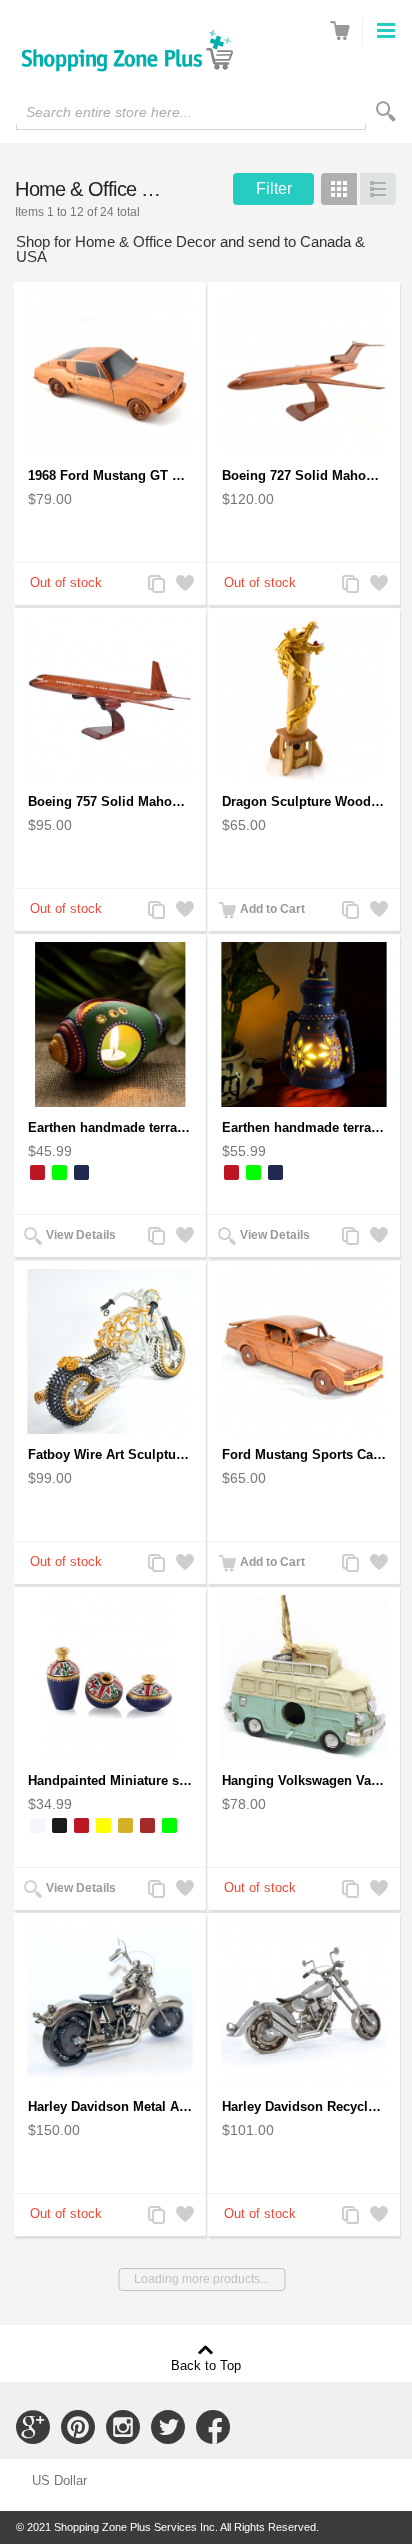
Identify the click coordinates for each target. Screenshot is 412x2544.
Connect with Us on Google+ (33, 2427)
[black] (59, 1825)
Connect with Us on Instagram (123, 2427)
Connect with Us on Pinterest (78, 2427)
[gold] (125, 1825)
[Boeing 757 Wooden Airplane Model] (110, 698)
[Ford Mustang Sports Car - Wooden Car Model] (304, 1351)
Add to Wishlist (183, 585)
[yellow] (103, 1825)
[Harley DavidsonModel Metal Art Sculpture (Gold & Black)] (110, 2003)
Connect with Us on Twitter (168, 2427)
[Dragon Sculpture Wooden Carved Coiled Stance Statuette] (304, 698)
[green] (59, 1172)
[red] (37, 1172)
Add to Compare (155, 585)
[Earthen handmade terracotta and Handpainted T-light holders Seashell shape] (110, 1024)
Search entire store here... (109, 112)
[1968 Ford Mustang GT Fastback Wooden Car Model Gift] (110, 372)
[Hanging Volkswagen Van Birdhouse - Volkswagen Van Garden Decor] (304, 1677)
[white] (37, 1825)
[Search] (386, 111)
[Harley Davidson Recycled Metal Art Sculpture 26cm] (304, 2003)
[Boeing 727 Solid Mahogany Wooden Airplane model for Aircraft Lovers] (304, 372)
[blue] (81, 1172)
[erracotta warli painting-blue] (110, 1677)
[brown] (147, 1825)
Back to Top (206, 2365)
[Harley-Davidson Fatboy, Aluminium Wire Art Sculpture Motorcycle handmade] (110, 1351)
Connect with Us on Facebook (213, 2427)
